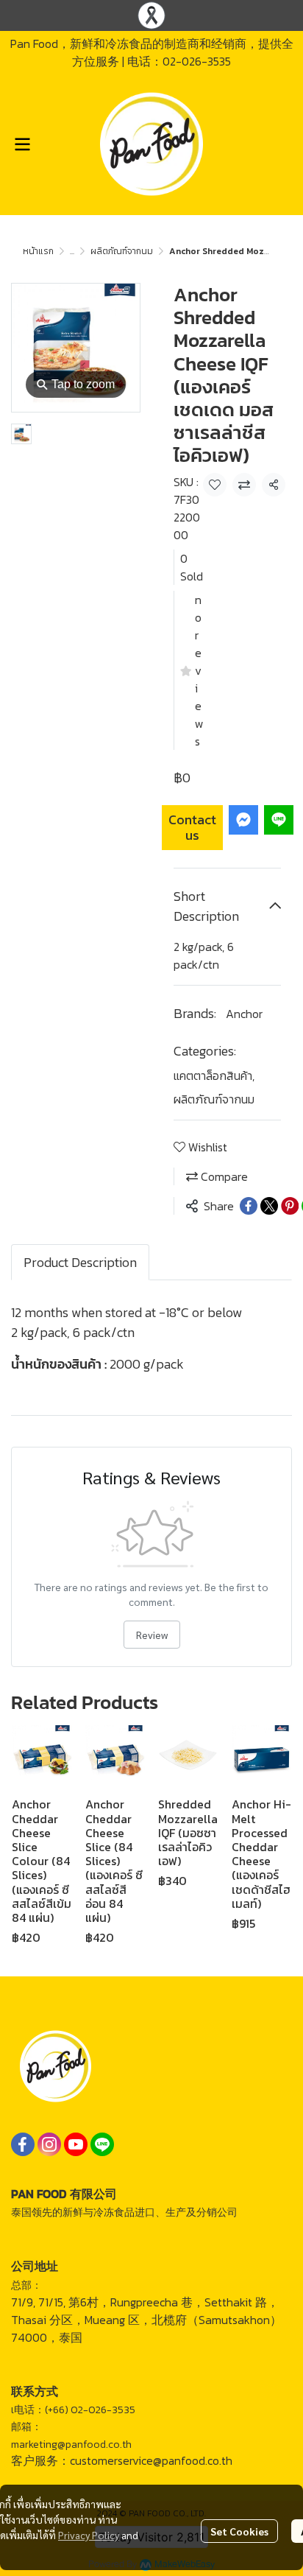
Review (152, 1635)
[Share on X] (269, 1206)
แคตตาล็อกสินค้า (214, 1075)
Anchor (244, 1014)
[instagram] (49, 2144)
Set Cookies (239, 2531)
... (72, 251)
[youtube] (76, 2144)
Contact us (192, 828)
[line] (102, 2144)
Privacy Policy (89, 2535)
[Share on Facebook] (249, 1206)
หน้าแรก (38, 251)
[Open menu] (22, 144)
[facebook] (23, 2144)
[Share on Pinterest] (290, 1206)
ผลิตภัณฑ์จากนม (122, 251)
